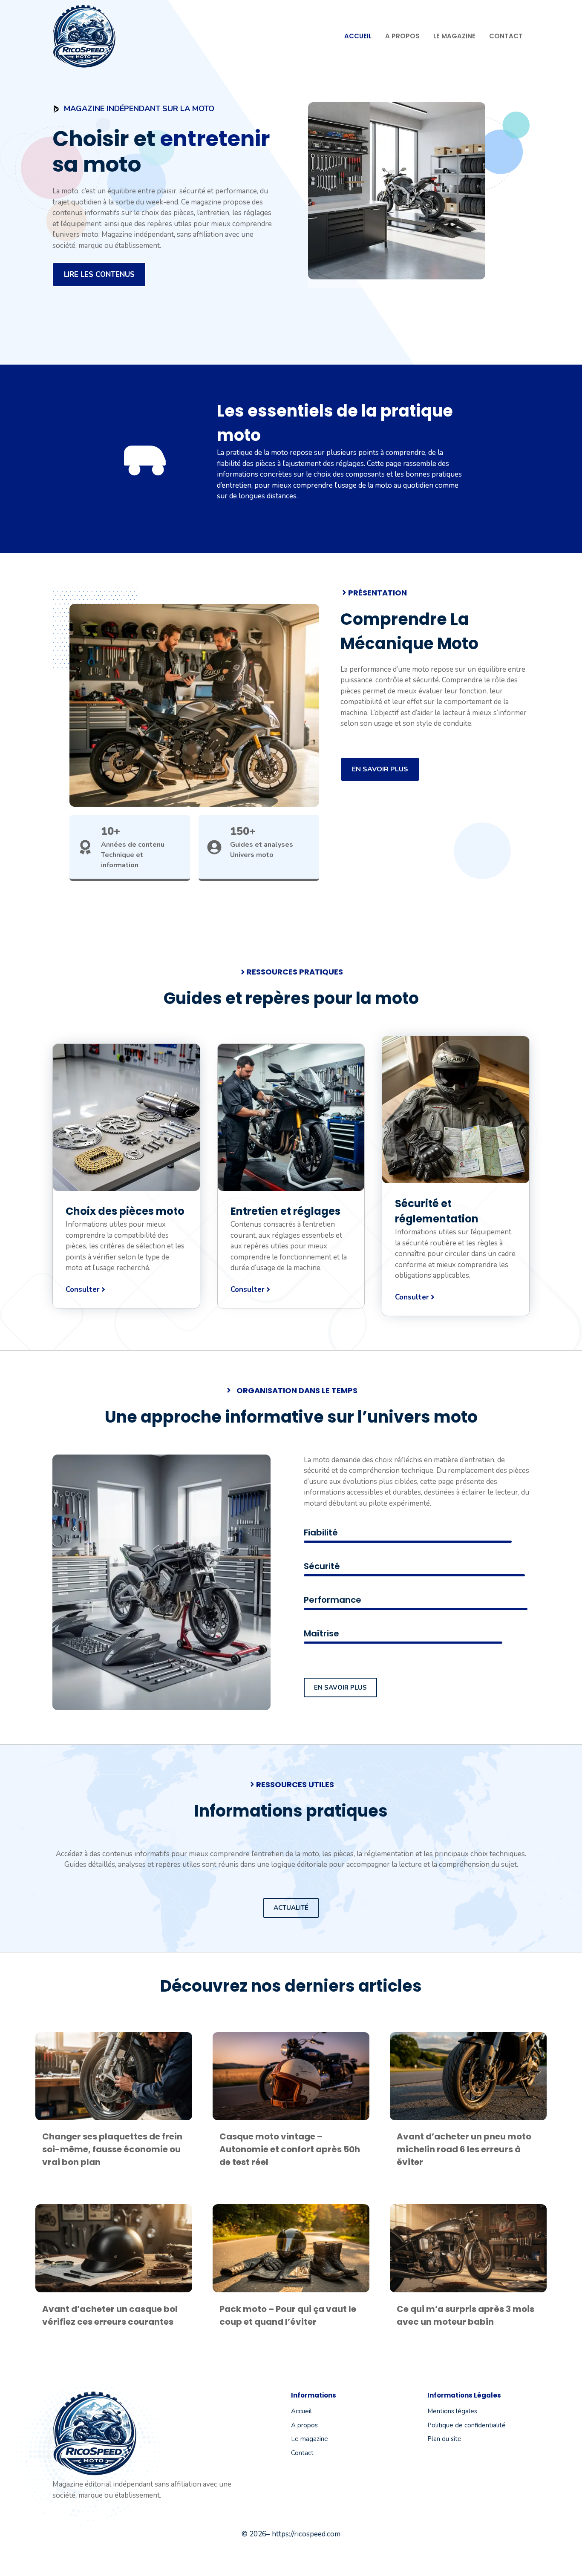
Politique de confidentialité (467, 2425)
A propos (402, 36)
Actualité (291, 1908)
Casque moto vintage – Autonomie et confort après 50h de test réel (290, 2149)
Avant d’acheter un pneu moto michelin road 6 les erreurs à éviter (464, 2149)
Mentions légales (452, 2411)
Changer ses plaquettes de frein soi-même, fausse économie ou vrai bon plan (112, 2149)
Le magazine (454, 36)
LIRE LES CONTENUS (99, 275)
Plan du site (444, 2439)
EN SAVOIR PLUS (380, 769)
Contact (506, 36)
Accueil (358, 36)
